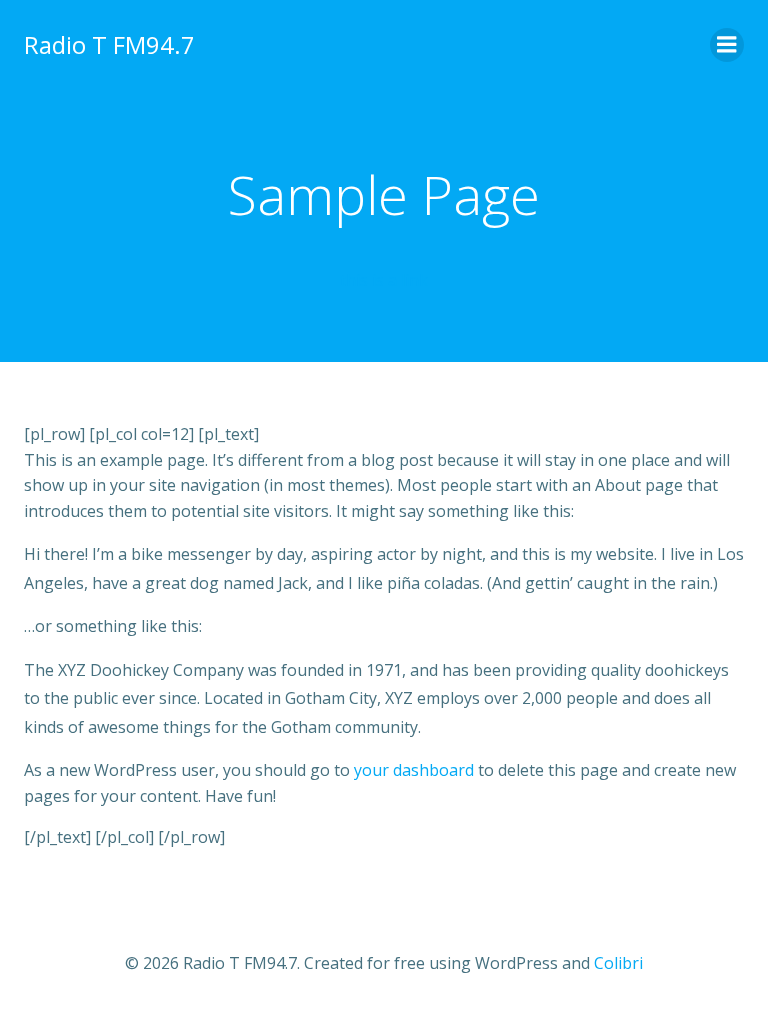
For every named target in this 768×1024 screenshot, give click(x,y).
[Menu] (727, 45)
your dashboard (414, 770)
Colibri (618, 963)
